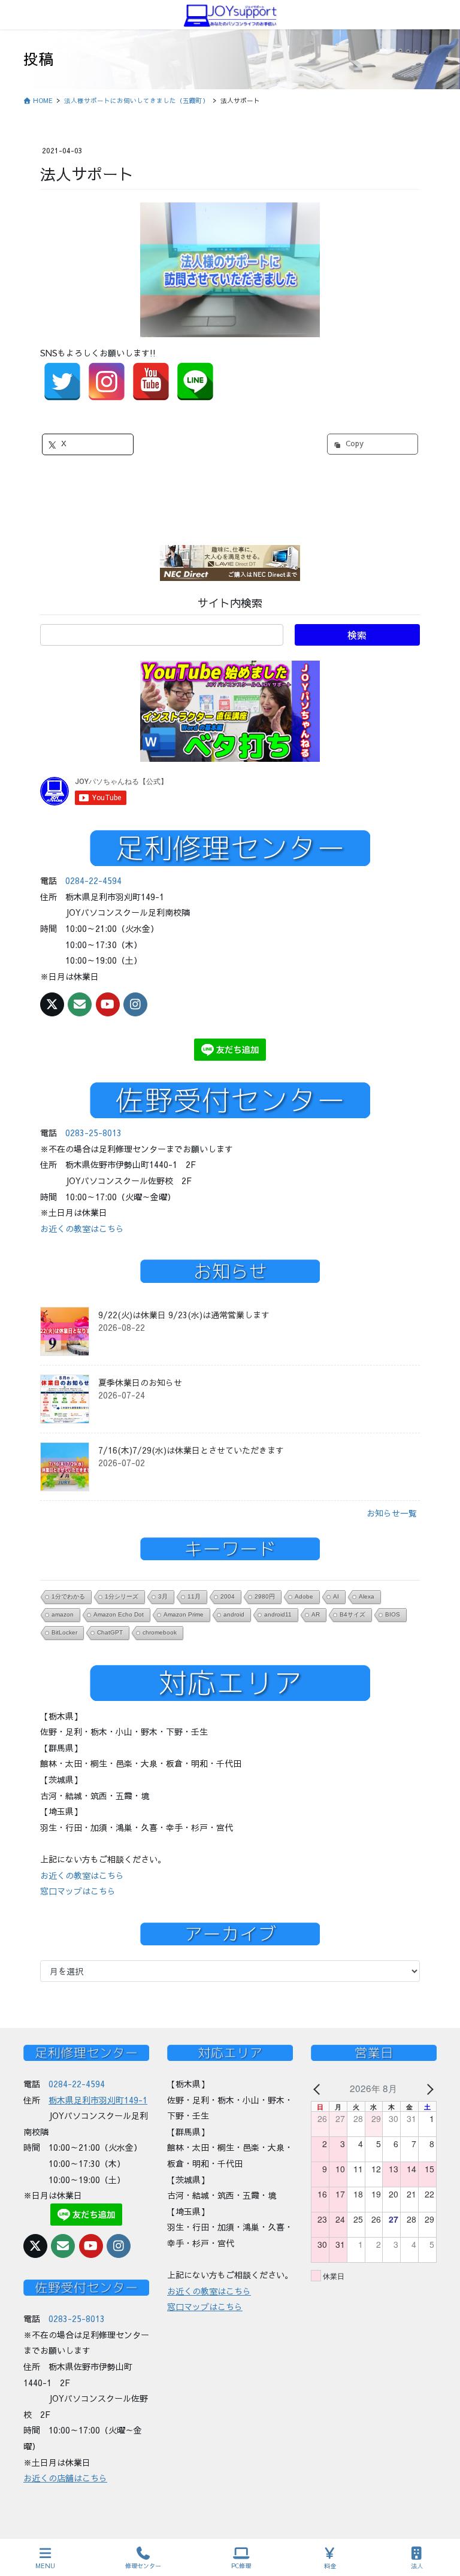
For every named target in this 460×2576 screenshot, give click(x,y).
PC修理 (241, 2566)
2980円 (265, 1596)
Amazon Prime (184, 1614)
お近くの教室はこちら (82, 1228)
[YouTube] (151, 382)
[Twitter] (62, 382)
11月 (194, 1596)
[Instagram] (107, 382)
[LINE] (195, 382)
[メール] (80, 1004)
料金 (330, 2566)
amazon (63, 1614)
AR (316, 1614)
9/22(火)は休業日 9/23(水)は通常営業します (184, 1315)
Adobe (304, 1596)
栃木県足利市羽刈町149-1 (98, 2100)
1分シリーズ (122, 1596)
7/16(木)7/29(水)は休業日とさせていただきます (191, 1450)
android (234, 1614)
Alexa (367, 1596)
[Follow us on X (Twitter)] (52, 1004)
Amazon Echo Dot (119, 1614)
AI (336, 1596)
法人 (417, 2566)
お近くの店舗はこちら (65, 2478)
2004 (228, 1596)
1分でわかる (68, 1596)
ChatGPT (110, 1632)
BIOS (393, 1614)
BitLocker (64, 1632)
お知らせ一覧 (392, 1513)
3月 (163, 1596)
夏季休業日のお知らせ (140, 1382)
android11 (278, 1614)
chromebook (160, 1632)
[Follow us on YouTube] (108, 1004)
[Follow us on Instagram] (135, 1004)
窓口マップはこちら (78, 1891)
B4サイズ (352, 1614)
